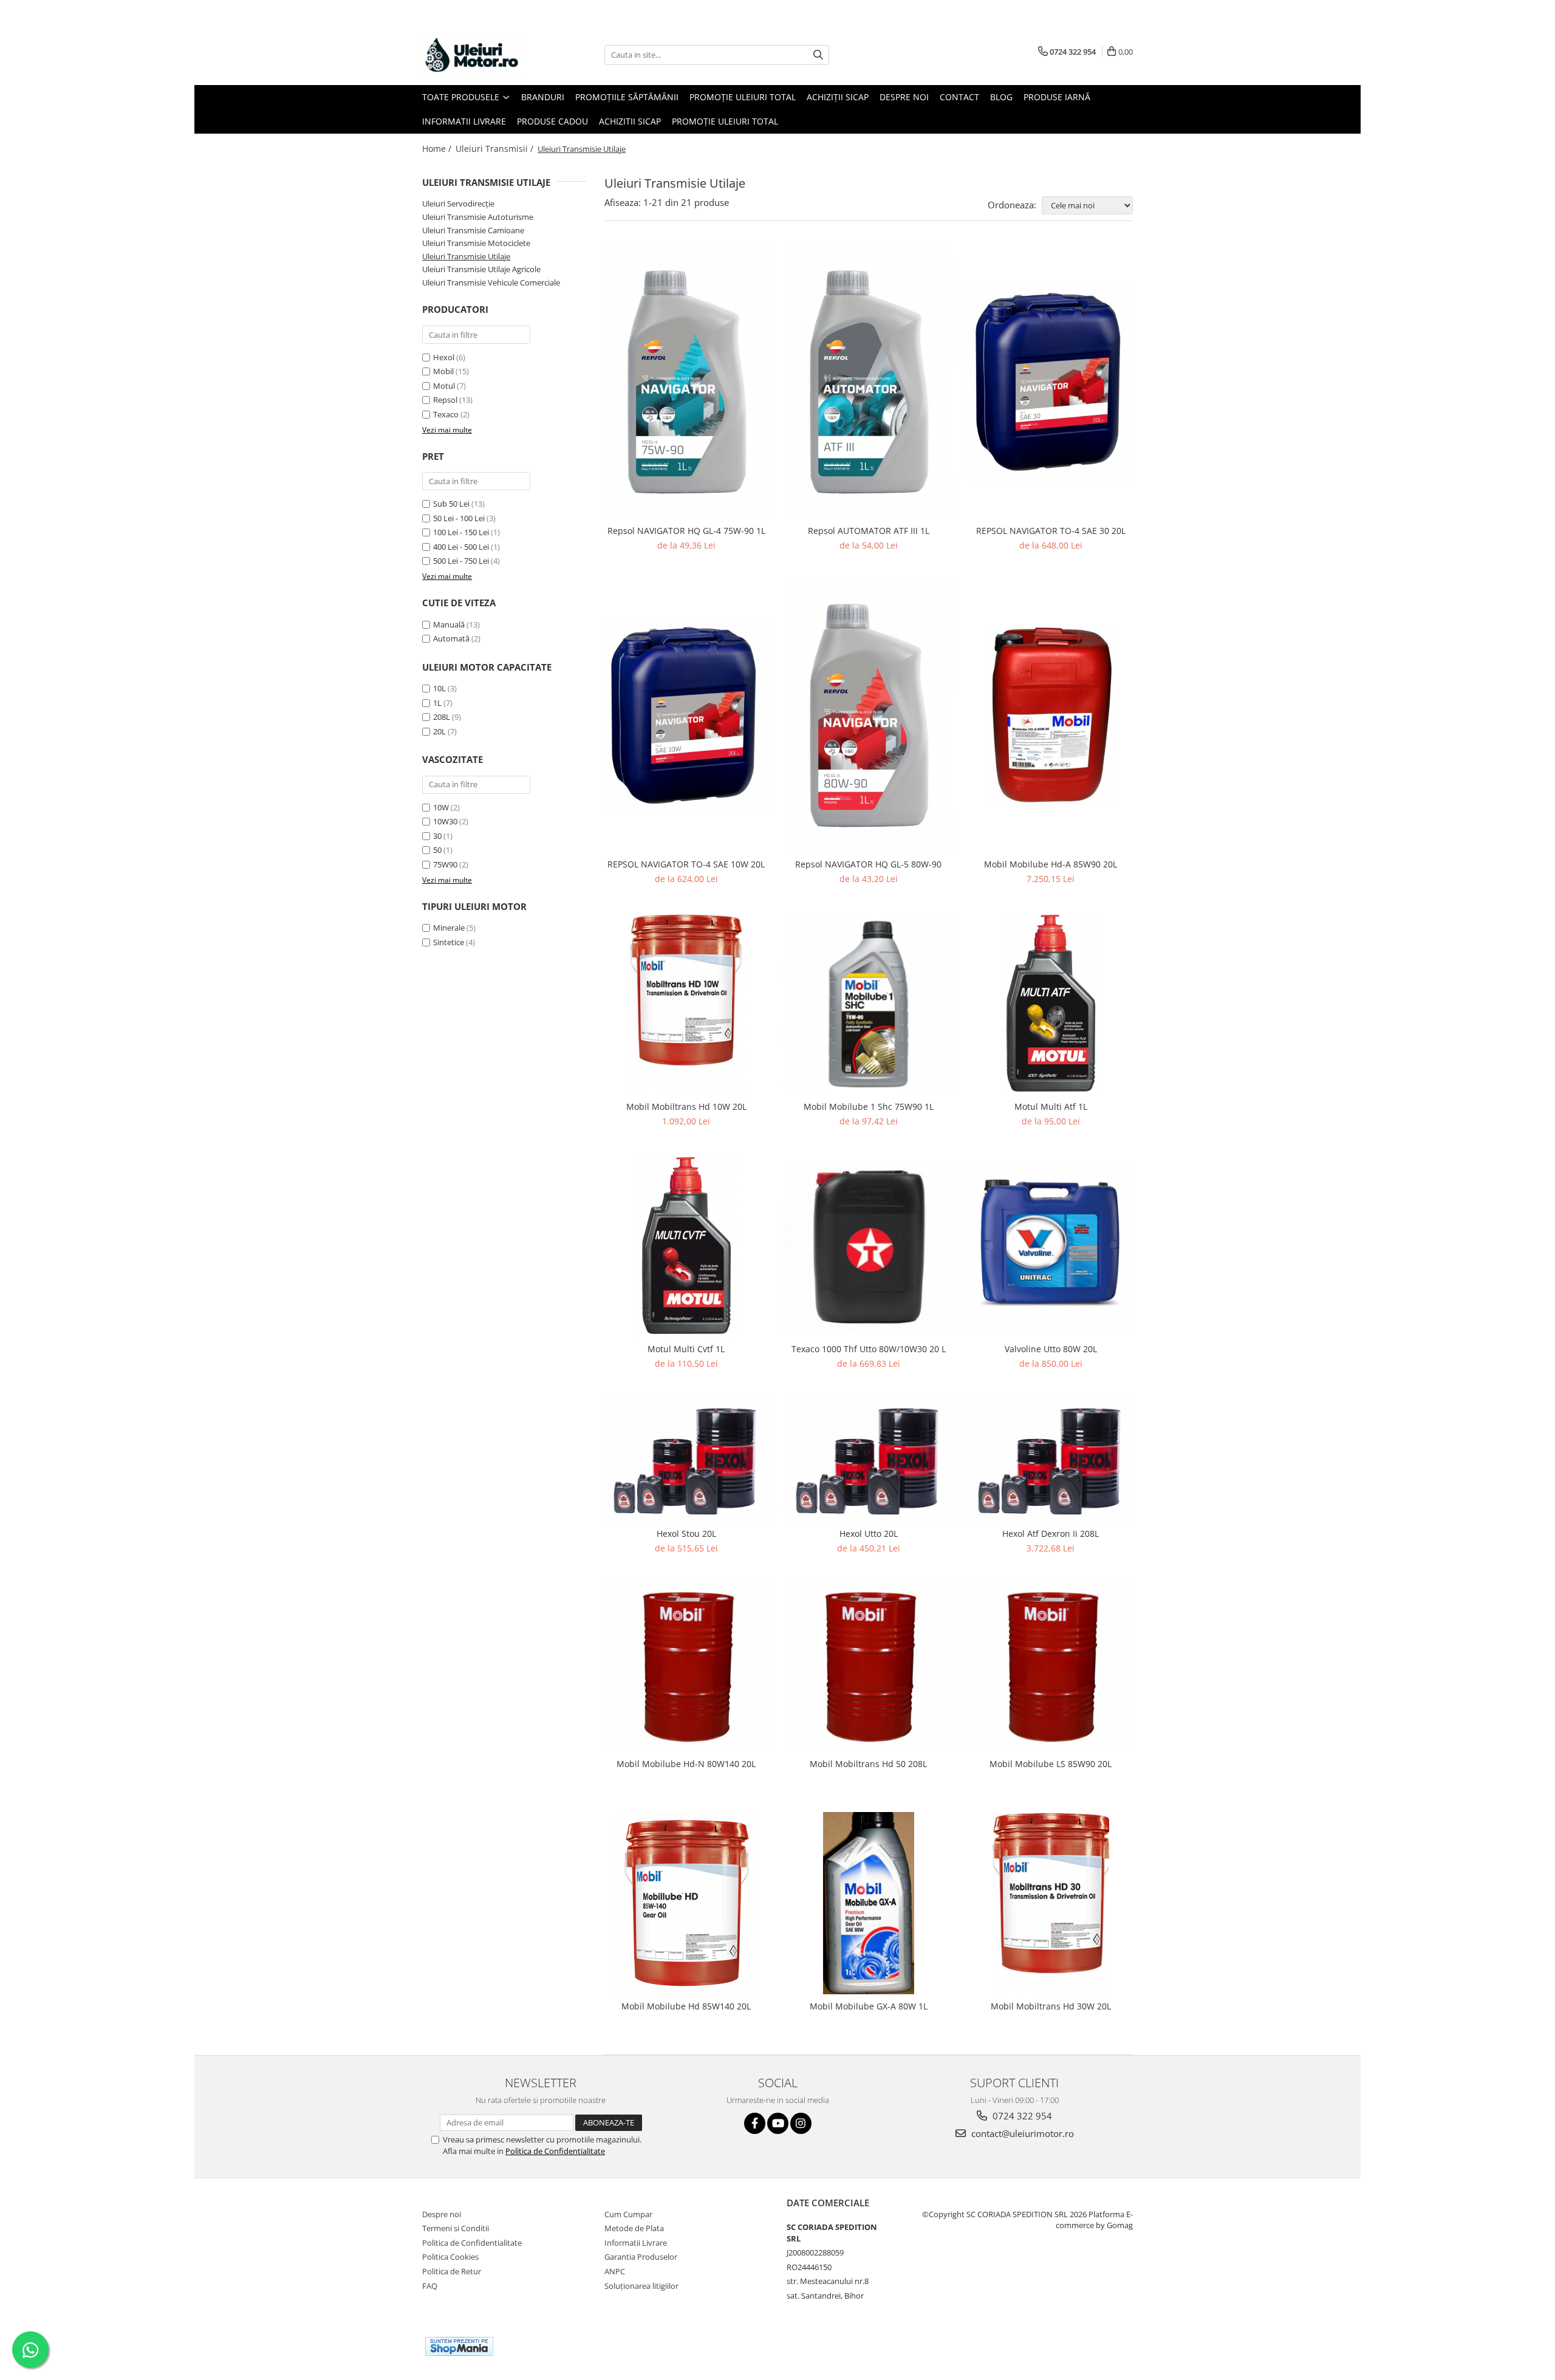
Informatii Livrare (464, 121)
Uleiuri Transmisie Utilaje (466, 256)
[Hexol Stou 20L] (686, 1459)
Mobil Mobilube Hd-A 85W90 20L (1051, 864)
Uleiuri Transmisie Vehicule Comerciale (491, 282)
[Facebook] (755, 2123)
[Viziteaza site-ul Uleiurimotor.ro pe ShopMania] (459, 2346)
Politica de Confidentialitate (555, 2151)
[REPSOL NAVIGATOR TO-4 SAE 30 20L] (1051, 381)
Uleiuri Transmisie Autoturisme (478, 217)
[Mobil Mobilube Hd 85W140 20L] (686, 1903)
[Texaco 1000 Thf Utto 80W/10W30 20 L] (869, 1246)
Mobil (443, 371)
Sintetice (449, 942)
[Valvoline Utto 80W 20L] (1051, 1246)
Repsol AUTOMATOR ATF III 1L (869, 531)
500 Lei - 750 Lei (461, 561)
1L (437, 703)
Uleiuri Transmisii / (496, 149)
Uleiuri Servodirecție (458, 203)
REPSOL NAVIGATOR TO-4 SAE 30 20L (1051, 531)
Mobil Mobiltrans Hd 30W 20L (1051, 2006)
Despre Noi (904, 97)
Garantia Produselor (641, 2257)
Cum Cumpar (628, 2214)
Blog (1001, 97)
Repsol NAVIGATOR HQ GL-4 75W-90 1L (686, 531)
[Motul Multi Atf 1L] (1051, 1004)
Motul (444, 386)
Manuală (449, 624)
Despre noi (442, 2214)
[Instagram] (801, 2123)
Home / (438, 149)
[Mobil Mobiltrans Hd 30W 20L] (1051, 1903)
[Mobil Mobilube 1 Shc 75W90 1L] (869, 1004)
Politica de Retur (452, 2271)
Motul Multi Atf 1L (1051, 1106)
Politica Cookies (450, 2257)
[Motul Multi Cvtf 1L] (686, 1246)
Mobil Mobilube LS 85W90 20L (1051, 1764)
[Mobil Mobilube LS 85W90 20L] (1051, 1667)
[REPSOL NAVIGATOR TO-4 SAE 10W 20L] (686, 716)
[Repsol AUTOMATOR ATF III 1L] (869, 382)
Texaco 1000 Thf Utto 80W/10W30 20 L (869, 1349)
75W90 (445, 864)
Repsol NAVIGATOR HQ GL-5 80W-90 (868, 864)
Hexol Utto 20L (869, 1534)
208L (442, 717)
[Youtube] (778, 2123)
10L (439, 688)
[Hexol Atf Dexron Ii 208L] (1051, 1459)
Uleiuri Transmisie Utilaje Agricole (481, 269)
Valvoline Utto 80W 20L (1051, 1349)
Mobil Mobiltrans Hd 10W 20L (686, 1106)
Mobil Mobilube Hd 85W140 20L (686, 2006)
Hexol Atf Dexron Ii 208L (1051, 1534)
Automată (451, 638)
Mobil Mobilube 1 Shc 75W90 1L (869, 1106)
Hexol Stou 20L (686, 1534)
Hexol (444, 357)
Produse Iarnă (1057, 97)
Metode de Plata (634, 2228)
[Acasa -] (483, 55)
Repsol (445, 400)
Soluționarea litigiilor (641, 2286)
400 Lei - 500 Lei (461, 547)
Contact (959, 97)
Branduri (543, 97)
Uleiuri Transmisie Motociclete (476, 243)
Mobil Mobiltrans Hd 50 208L (868, 1764)
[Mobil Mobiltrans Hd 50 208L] (869, 1667)
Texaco (446, 414)
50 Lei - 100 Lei (459, 518)
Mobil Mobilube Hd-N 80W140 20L (686, 1764)
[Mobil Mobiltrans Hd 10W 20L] (686, 1004)
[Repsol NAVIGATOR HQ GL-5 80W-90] (869, 716)
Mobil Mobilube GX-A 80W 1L (869, 2006)
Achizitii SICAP (630, 121)
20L (439, 731)
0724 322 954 (1021, 2116)
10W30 (445, 821)
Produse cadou (552, 121)
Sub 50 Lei (451, 504)
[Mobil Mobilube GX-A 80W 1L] (869, 1903)
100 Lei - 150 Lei (461, 532)
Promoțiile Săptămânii (627, 97)
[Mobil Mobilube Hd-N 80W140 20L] (686, 1667)
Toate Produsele (462, 97)
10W (441, 807)
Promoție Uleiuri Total (743, 97)
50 (437, 850)
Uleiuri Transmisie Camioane (473, 230)
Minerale (450, 928)
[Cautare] (818, 55)
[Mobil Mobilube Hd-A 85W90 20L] (1051, 716)
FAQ (430, 2286)
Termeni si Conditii (456, 2228)
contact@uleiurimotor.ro (1021, 2133)
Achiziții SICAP (838, 97)
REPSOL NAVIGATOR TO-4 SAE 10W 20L (686, 864)
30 (437, 836)
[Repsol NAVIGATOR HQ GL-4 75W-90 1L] (686, 382)
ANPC (615, 2271)
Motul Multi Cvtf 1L (686, 1349)
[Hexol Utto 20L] (869, 1459)
